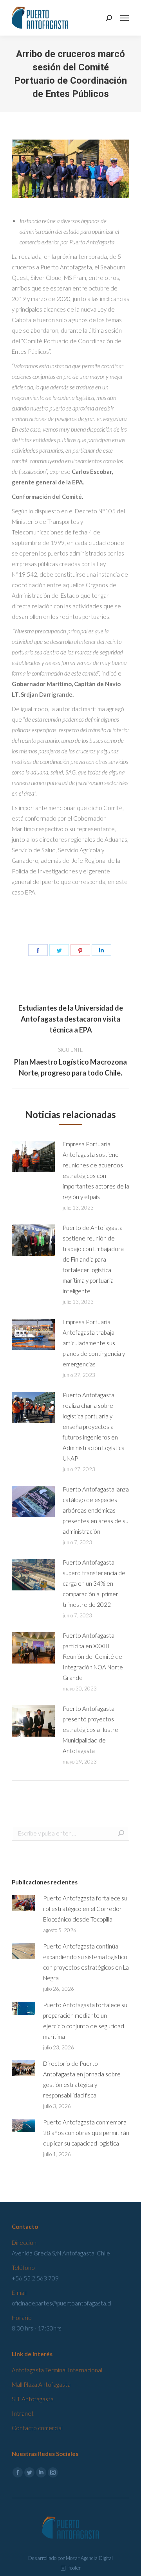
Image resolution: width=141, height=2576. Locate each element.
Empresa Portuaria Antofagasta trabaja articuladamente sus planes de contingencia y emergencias (94, 1343)
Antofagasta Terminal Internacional (57, 2370)
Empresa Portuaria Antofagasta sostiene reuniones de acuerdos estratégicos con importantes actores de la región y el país (96, 1170)
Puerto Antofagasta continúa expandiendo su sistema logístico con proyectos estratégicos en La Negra (86, 1962)
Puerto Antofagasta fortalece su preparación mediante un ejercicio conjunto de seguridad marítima (85, 2021)
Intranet (23, 2413)
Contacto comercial (37, 2428)
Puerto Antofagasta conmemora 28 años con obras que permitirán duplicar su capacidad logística (86, 2133)
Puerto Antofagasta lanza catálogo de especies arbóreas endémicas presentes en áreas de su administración (96, 1510)
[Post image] (33, 1156)
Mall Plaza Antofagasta (41, 2384)
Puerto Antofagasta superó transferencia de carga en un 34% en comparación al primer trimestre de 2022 (94, 1583)
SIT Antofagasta (33, 2399)
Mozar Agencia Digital (89, 2558)
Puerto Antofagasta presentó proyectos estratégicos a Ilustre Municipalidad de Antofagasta (90, 1730)
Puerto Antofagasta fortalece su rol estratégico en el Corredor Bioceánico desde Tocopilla (85, 1909)
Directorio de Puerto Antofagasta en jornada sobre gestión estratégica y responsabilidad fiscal (82, 2079)
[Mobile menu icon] (125, 18)
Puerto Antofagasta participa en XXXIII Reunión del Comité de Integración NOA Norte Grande (93, 1656)
